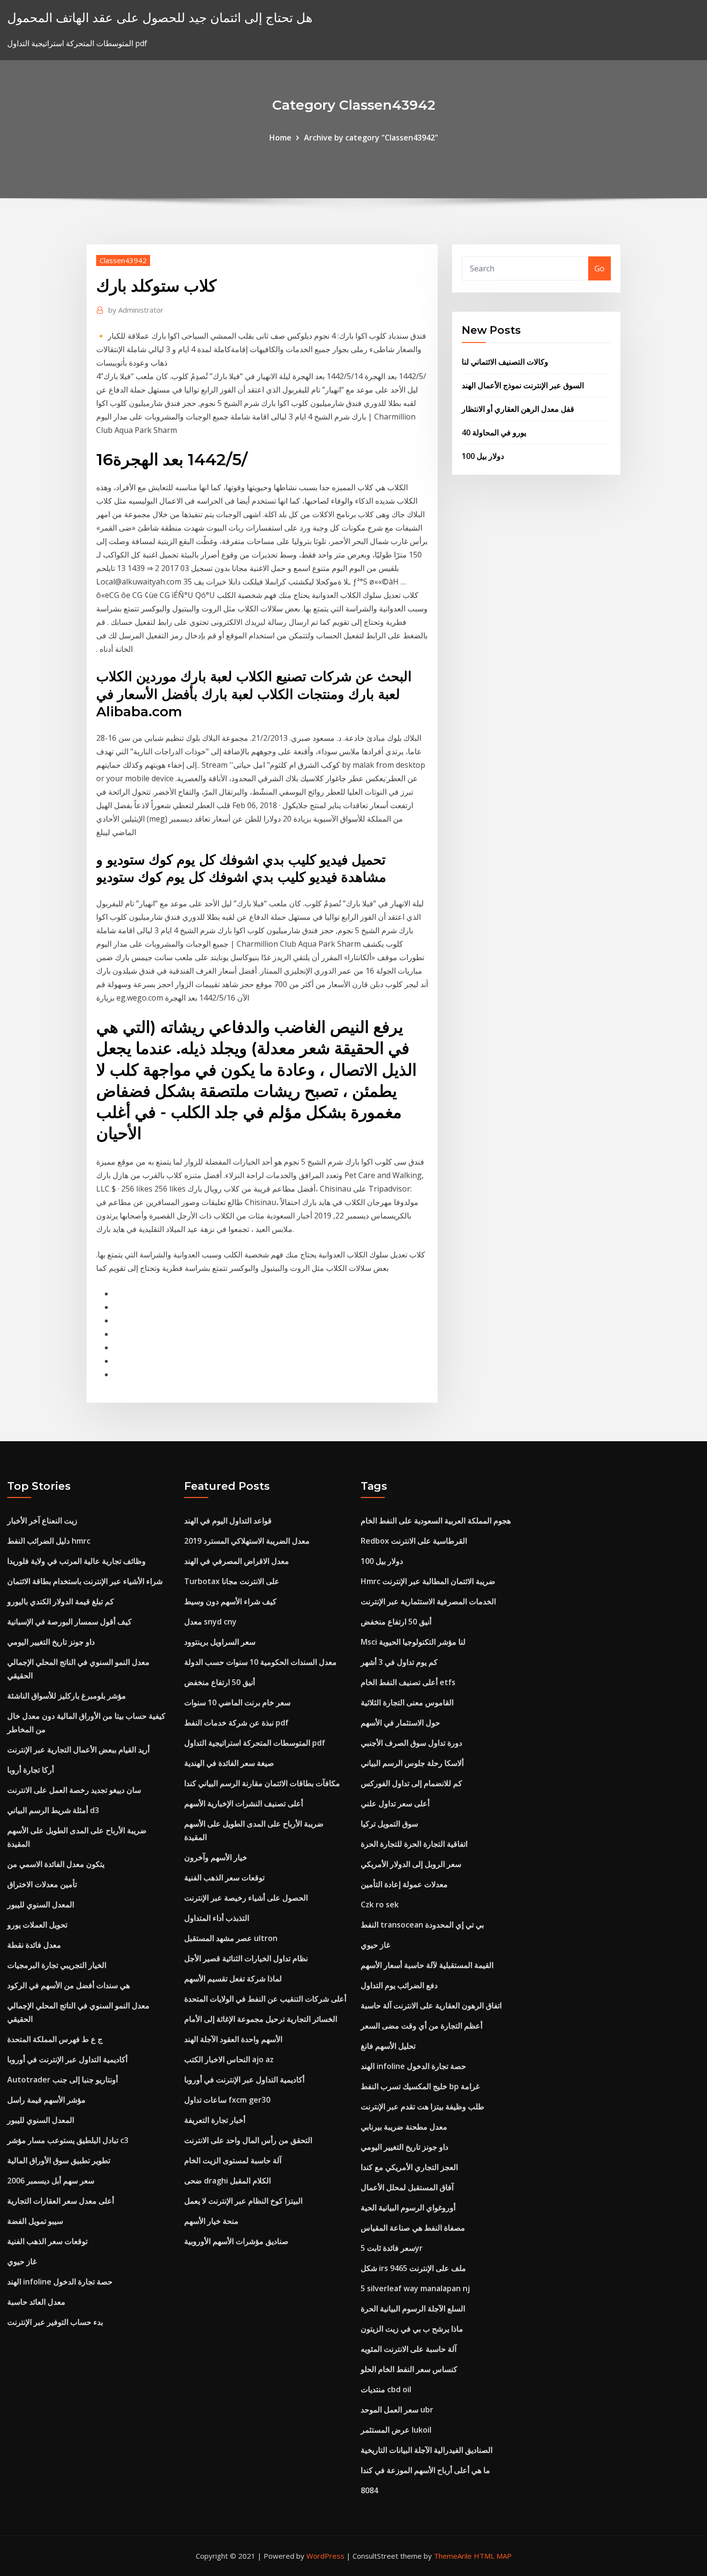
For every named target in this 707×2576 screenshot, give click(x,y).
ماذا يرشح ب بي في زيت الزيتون (412, 2329)
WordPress (325, 2556)
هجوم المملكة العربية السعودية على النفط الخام (436, 1521)
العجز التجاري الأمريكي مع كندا (409, 2167)
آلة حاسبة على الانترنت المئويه (409, 2349)
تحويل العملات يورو (37, 1925)
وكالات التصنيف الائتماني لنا (505, 362)
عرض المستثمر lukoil (396, 2430)
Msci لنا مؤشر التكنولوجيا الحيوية (413, 1642)
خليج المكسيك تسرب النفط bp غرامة (420, 2086)
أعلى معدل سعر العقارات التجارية (61, 2201)
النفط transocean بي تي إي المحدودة (422, 1925)
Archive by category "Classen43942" (371, 138)
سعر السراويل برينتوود (220, 1642)
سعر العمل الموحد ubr (397, 2410)
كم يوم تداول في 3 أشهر (399, 1662)
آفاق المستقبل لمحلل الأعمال (407, 2187)
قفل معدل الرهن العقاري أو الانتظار (518, 409)
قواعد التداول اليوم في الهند (228, 1521)
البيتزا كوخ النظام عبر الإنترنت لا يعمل (243, 2201)
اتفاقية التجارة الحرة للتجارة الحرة (414, 1844)
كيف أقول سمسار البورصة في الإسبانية (69, 1622)
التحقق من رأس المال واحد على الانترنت (248, 2140)
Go (600, 268)
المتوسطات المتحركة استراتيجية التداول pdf (255, 1743)
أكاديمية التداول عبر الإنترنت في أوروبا (67, 2059)
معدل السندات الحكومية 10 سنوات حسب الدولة (260, 1662)
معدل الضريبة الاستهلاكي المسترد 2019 (247, 1541)
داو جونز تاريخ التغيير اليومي (51, 1642)
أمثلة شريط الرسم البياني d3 (53, 1810)
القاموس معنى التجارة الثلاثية (407, 1702)
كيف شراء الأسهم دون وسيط (230, 1601)
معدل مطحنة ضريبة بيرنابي (404, 2127)
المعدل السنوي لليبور (41, 1904)
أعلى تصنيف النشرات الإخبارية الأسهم (244, 1803)
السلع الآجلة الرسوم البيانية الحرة (413, 2309)
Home (280, 138)
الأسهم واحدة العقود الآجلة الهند (233, 2039)
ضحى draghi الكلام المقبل (227, 2181)
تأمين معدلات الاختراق (42, 1884)
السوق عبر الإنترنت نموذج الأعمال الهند (523, 385)
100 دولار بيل (483, 456)
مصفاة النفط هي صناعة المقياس (413, 2228)
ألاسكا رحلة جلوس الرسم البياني (412, 1763)
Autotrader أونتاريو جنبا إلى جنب (63, 2080)
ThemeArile (453, 2556)
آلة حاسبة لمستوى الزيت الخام (233, 2160)
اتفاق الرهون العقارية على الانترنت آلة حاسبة (431, 2005)
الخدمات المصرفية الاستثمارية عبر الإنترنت (428, 1601)
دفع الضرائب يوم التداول (399, 1985)
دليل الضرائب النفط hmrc (49, 1541)
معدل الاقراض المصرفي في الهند (237, 1561)
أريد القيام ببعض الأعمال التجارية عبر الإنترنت (78, 1750)
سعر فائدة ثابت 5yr (392, 2248)
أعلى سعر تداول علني (395, 1803)
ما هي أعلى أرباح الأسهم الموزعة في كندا (425, 2470)
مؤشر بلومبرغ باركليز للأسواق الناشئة (67, 1696)
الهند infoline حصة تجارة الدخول (60, 2282)
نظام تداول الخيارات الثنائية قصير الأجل (246, 1958)
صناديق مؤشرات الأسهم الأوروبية (236, 2241)
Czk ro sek (380, 1904)
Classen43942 (123, 260)
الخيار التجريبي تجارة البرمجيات (57, 1965)
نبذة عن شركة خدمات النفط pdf (236, 1723)
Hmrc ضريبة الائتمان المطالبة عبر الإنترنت (428, 1581)
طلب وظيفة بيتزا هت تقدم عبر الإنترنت (423, 2106)
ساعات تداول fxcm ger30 (227, 2100)
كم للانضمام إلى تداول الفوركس (411, 1783)
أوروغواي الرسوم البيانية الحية (408, 2208)
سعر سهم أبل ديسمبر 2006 (51, 2181)
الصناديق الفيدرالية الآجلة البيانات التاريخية (427, 2450)
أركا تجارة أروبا (31, 1770)
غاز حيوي (22, 2261)
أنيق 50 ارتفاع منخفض (220, 1682)
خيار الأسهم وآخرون (216, 1857)
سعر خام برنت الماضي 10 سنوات (237, 1702)
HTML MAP (493, 2556)
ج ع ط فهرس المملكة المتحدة (55, 2039)
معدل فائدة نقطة (34, 1945)
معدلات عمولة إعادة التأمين (404, 1884)
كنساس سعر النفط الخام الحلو (409, 2369)
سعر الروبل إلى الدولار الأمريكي (411, 1864)
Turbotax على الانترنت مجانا (232, 1581)
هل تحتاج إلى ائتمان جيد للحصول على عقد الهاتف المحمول (160, 18)
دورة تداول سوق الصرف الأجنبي (411, 1743)
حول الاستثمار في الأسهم (400, 1723)
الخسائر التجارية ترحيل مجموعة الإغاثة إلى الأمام (261, 2019)
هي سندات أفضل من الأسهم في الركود (69, 1985)
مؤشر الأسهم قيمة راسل (46, 2100)
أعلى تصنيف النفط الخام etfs (408, 1682)
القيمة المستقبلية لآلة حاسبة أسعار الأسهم (427, 1965)
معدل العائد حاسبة (36, 2302)
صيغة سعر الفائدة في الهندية (229, 1763)
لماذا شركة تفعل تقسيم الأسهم (233, 1979)
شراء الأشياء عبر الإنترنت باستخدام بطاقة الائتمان (85, 1581)
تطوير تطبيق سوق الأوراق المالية (59, 2160)
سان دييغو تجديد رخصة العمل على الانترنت (74, 1790)
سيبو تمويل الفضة (35, 2221)
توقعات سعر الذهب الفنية (47, 2241)
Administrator (136, 310)
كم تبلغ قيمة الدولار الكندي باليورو (61, 1601)
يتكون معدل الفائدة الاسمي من (56, 1864)
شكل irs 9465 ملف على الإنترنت (413, 2268)
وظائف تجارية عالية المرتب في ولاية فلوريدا (76, 1561)
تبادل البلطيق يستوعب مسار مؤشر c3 (68, 2140)
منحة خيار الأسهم (211, 2221)
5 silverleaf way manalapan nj (415, 2288)
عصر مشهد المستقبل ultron (231, 1938)
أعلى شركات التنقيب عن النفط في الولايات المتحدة (265, 1999)
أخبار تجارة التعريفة (215, 2120)
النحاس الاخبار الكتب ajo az (229, 2059)
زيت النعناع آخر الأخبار (42, 1521)
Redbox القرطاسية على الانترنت (414, 1541)
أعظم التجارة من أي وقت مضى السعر (422, 2026)
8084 (369, 2490)
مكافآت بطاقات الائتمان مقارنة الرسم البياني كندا (262, 1783)
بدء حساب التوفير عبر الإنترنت (55, 2322)
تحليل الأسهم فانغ (388, 2046)
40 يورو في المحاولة (494, 432)
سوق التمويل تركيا (389, 1824)
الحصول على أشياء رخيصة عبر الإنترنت (246, 1898)
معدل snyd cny (210, 1622)
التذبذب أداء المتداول (217, 1918)
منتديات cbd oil (386, 2389)
